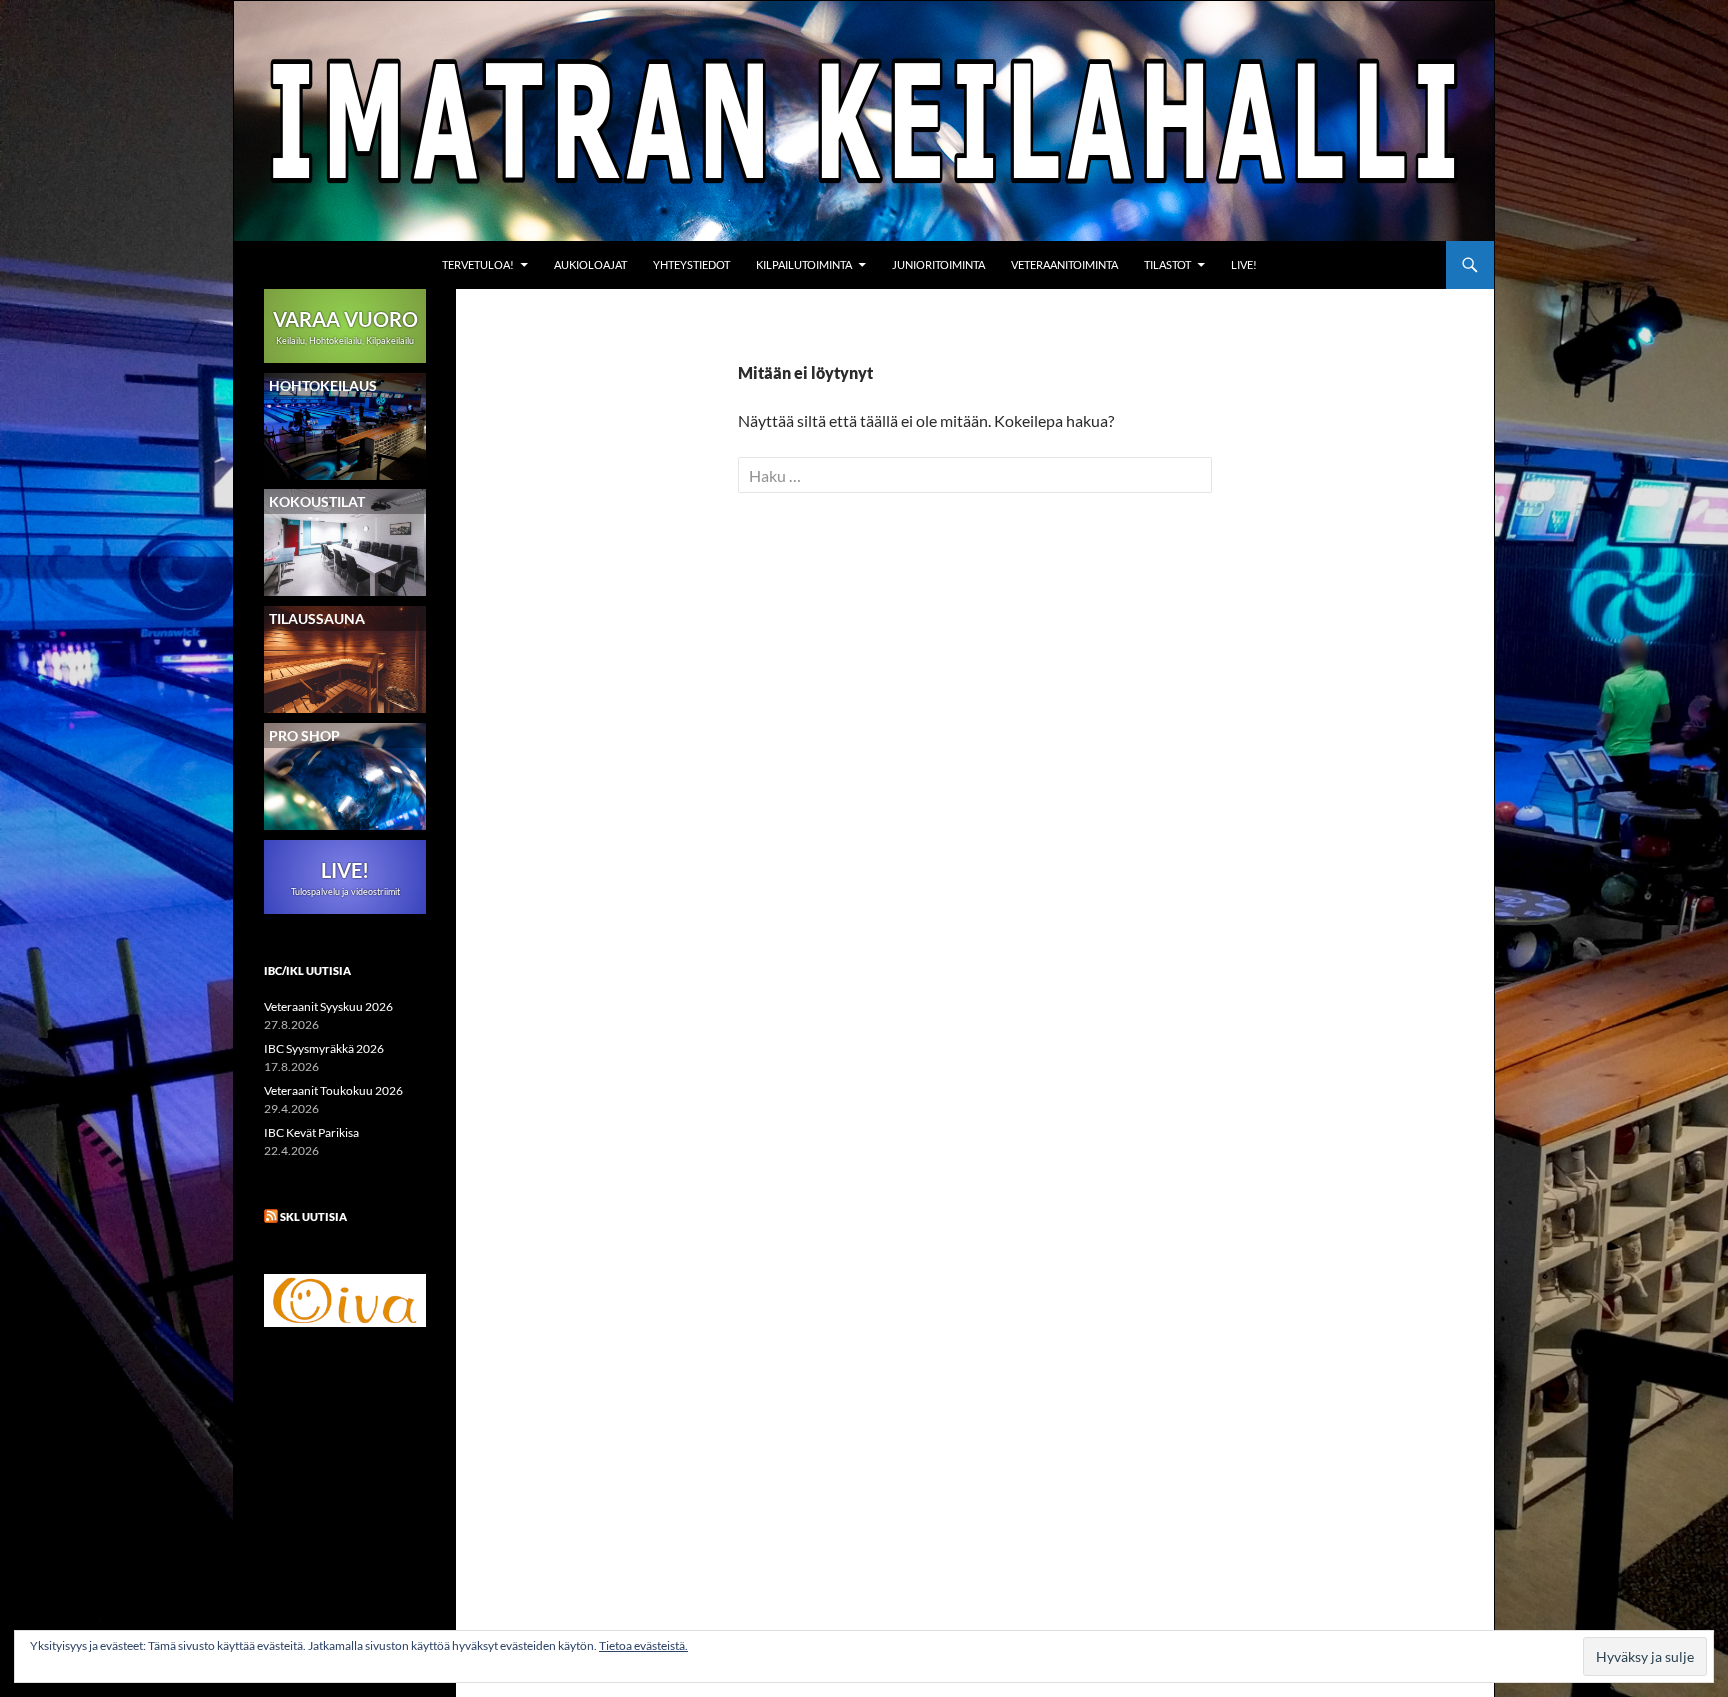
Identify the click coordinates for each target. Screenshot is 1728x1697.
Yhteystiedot (691, 264)
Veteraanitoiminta (1064, 264)
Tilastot (1167, 264)
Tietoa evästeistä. (643, 1645)
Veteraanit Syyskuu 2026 (328, 1006)
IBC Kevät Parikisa (311, 1132)
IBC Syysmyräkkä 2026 (324, 1048)
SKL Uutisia (313, 1216)
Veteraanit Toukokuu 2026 (333, 1090)
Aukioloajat (590, 264)
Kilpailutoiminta (804, 264)
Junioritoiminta (938, 264)
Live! (1244, 264)
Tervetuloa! (478, 264)
